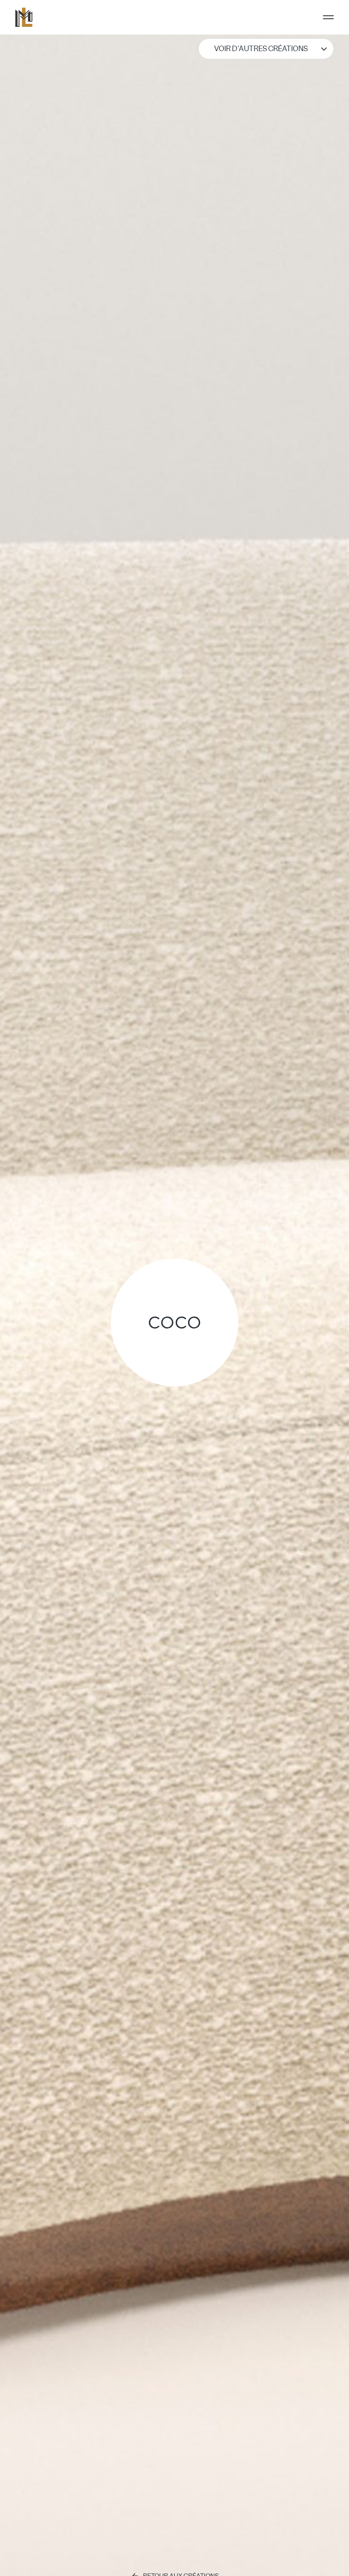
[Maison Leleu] (24, 17)
